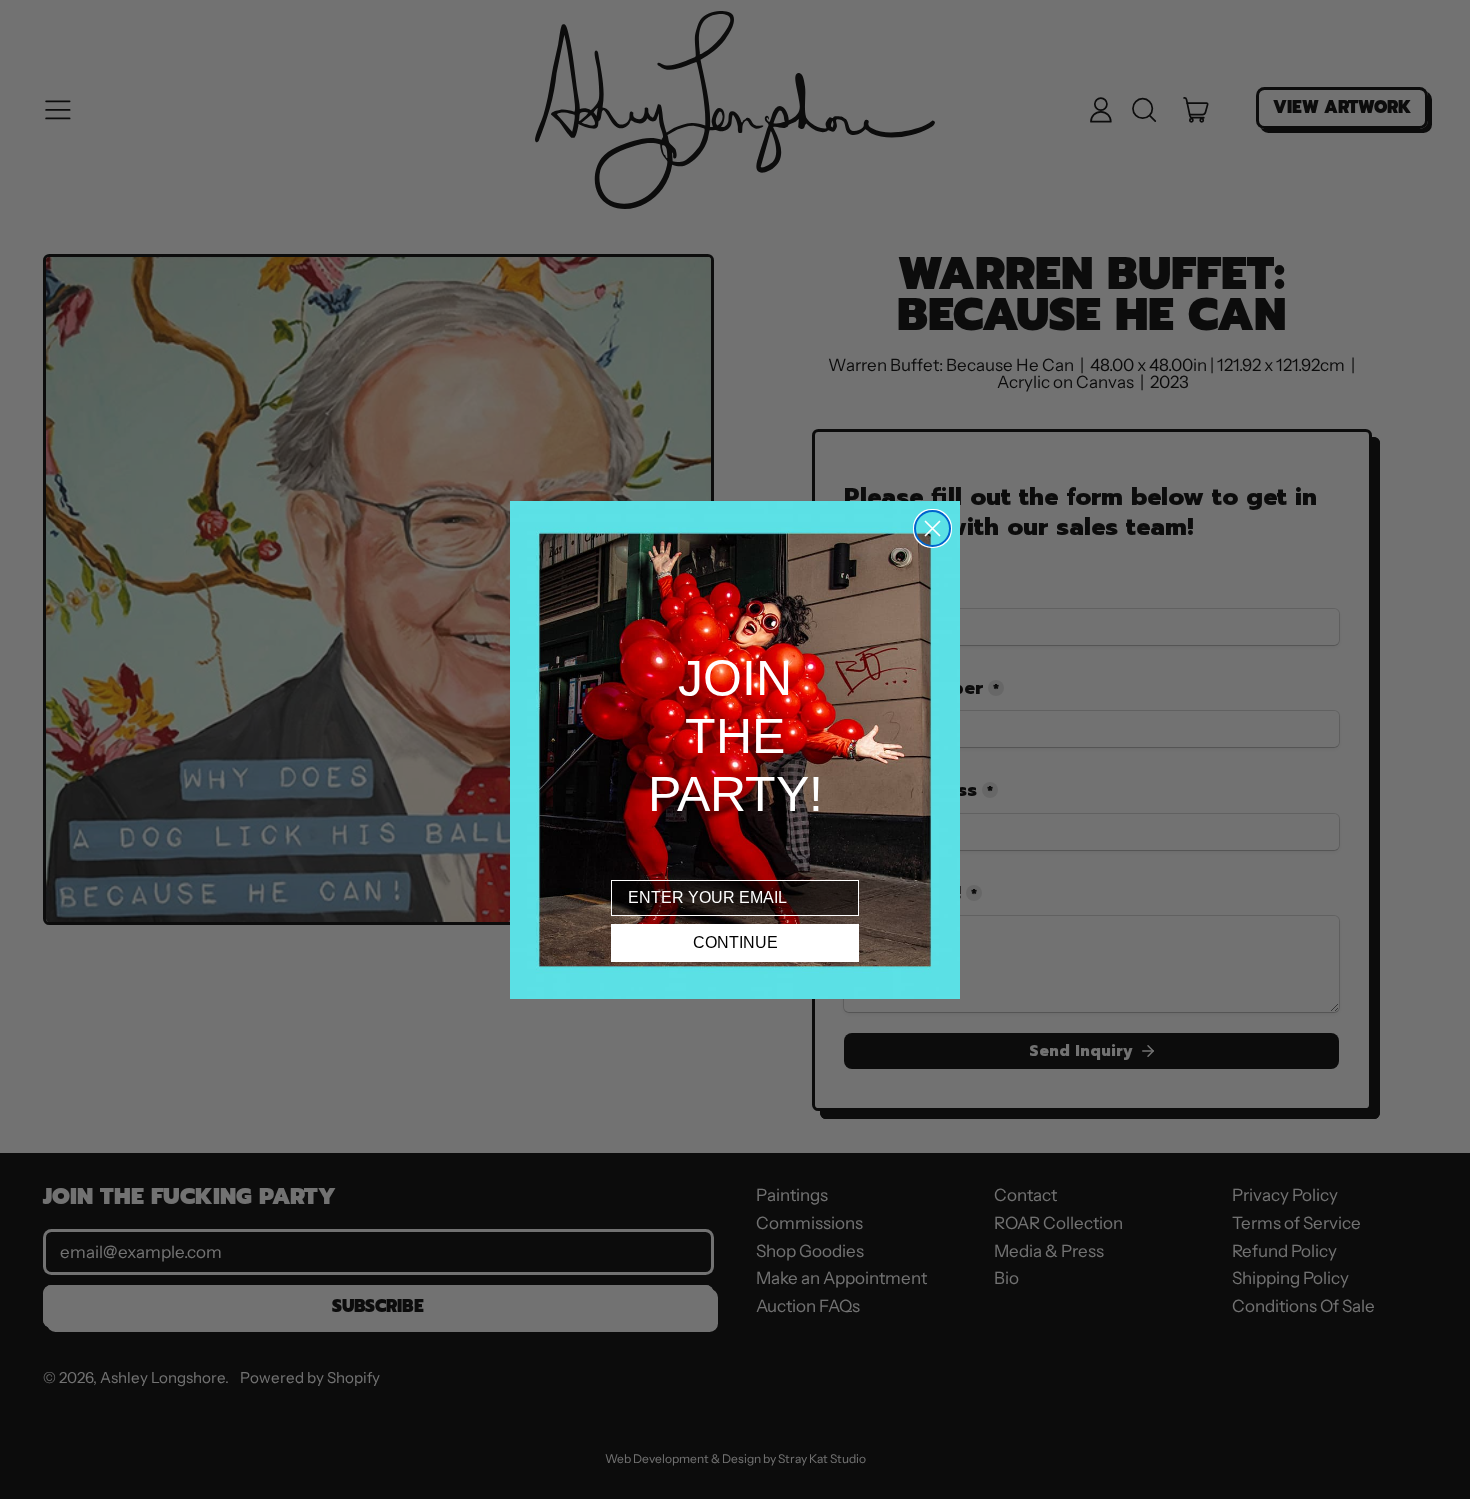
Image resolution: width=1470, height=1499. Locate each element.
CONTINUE (735, 942)
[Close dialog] (932, 528)
